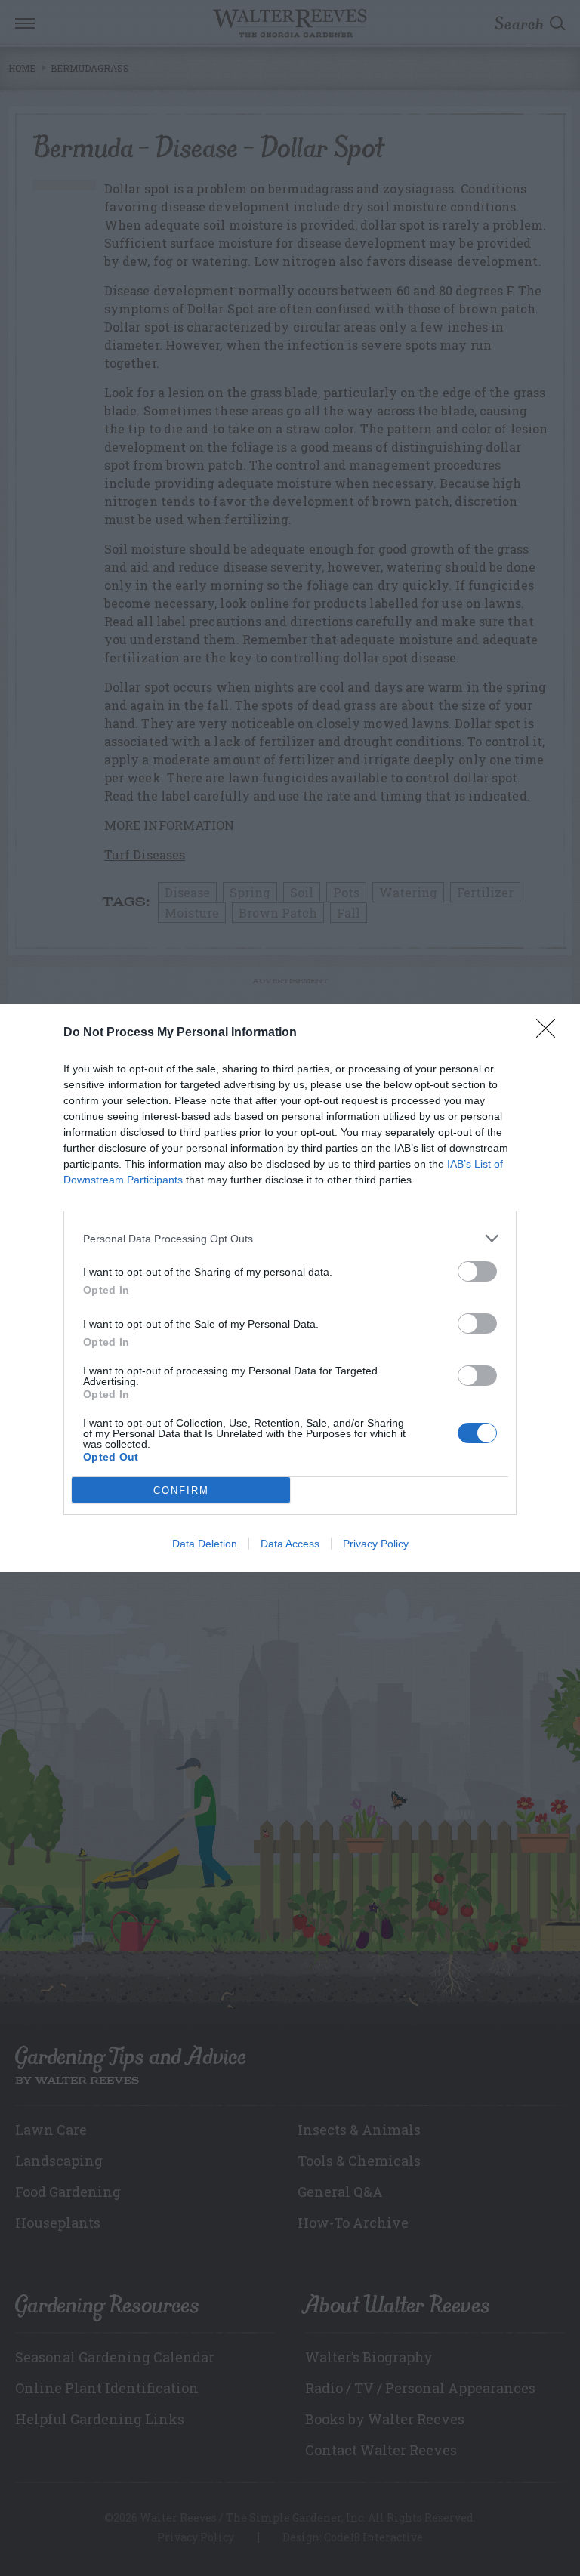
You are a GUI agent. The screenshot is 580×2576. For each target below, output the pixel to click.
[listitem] (290, 1238)
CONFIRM (181, 1490)
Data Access (290, 1544)
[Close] (551, 1033)
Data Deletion (205, 1544)
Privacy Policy (376, 1544)
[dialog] (290, 1288)
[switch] (477, 1271)
